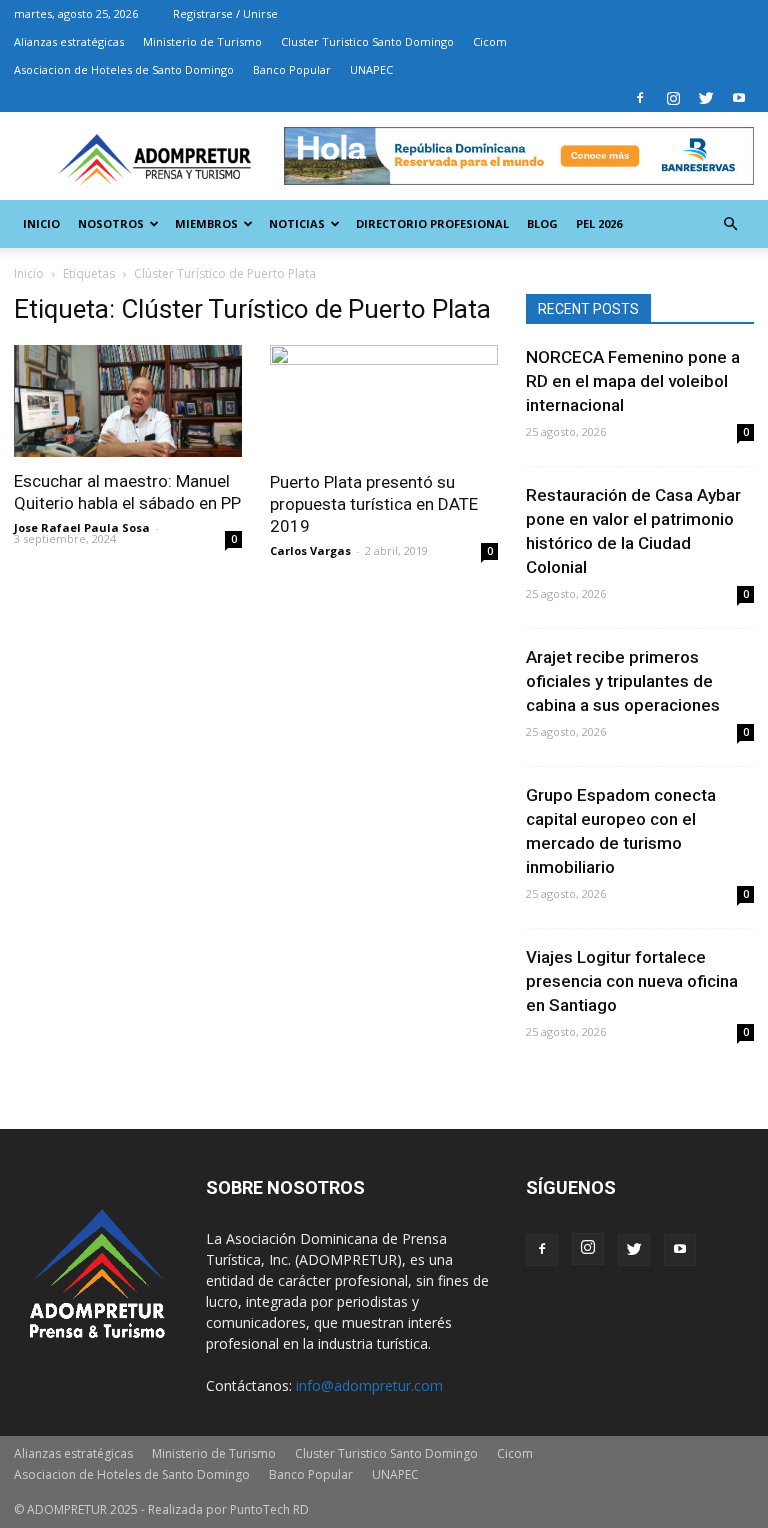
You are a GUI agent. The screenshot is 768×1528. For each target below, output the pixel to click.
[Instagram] (673, 98)
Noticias (297, 223)
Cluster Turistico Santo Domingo (367, 41)
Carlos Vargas (310, 550)
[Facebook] (640, 98)
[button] (730, 224)
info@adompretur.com (369, 1385)
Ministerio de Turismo (202, 41)
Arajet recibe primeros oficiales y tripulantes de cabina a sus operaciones (623, 681)
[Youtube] (739, 98)
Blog (542, 223)
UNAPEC (371, 69)
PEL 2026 (599, 223)
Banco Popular (292, 69)
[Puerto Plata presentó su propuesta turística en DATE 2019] (384, 401)
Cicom (490, 41)
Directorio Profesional (432, 223)
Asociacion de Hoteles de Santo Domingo (124, 69)
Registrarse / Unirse (225, 13)
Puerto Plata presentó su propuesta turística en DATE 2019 (374, 504)
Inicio (41, 223)
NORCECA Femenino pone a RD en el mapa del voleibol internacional (633, 381)
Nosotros (111, 223)
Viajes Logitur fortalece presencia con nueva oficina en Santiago (632, 981)
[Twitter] (706, 98)
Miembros (206, 223)
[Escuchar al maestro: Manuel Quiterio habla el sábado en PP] (128, 401)
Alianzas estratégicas (69, 41)
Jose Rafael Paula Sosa (82, 527)
